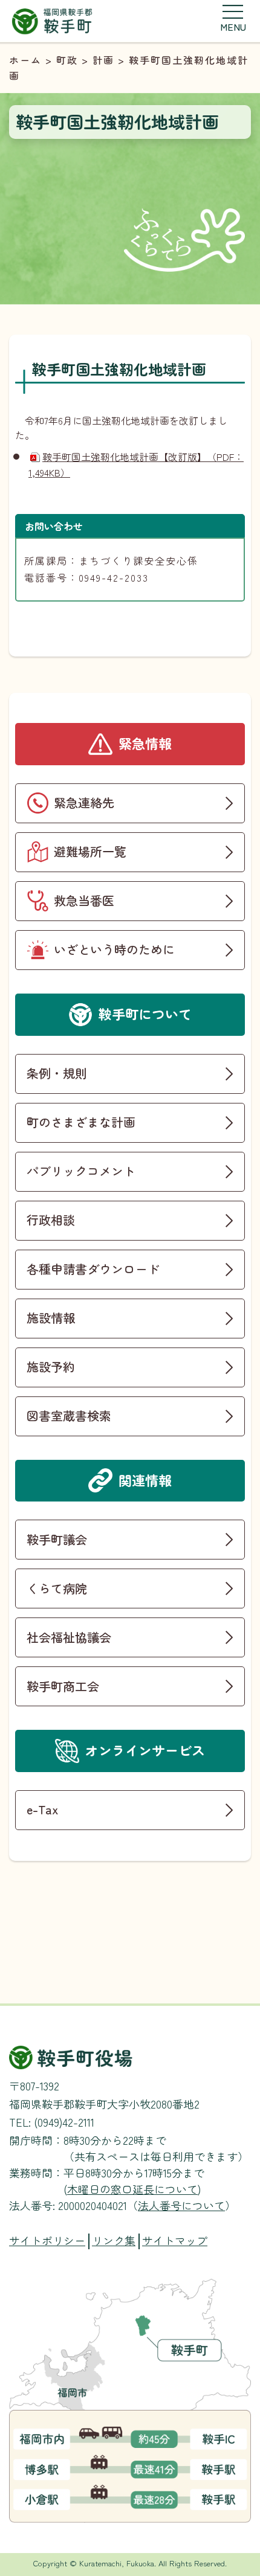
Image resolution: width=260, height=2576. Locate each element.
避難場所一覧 (90, 851)
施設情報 (51, 1318)
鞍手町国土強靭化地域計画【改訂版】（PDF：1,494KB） (136, 464)
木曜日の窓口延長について (132, 2189)
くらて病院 (57, 1588)
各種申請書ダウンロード (93, 1269)
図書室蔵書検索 (69, 1415)
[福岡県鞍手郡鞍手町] (52, 20)
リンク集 (114, 2240)
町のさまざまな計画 (81, 1122)
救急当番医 (84, 900)
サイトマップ (175, 2240)
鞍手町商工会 (63, 1686)
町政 (67, 60)
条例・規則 (57, 1073)
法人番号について (181, 2205)
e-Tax (42, 1809)
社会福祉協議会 (69, 1637)
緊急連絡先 (84, 802)
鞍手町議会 (57, 1539)
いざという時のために (114, 949)
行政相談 (51, 1220)
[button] (233, 18)
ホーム (25, 60)
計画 (103, 60)
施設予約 (51, 1367)
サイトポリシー (47, 2240)
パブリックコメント (81, 1171)
